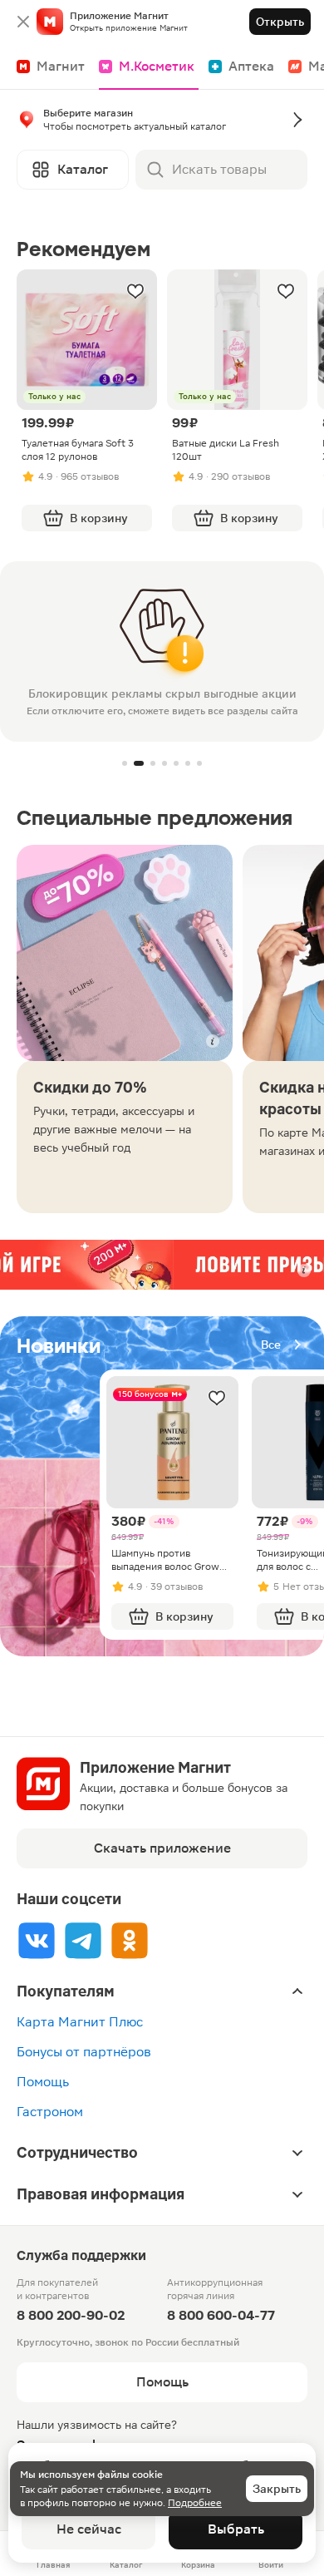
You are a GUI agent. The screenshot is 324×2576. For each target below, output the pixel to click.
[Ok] (130, 1940)
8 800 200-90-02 (71, 2315)
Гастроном (50, 2112)
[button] (162, 123)
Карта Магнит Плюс (80, 2022)
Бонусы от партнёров (84, 2052)
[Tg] (83, 1940)
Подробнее (195, 2503)
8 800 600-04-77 (221, 2315)
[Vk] (37, 1940)
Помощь (43, 2082)
